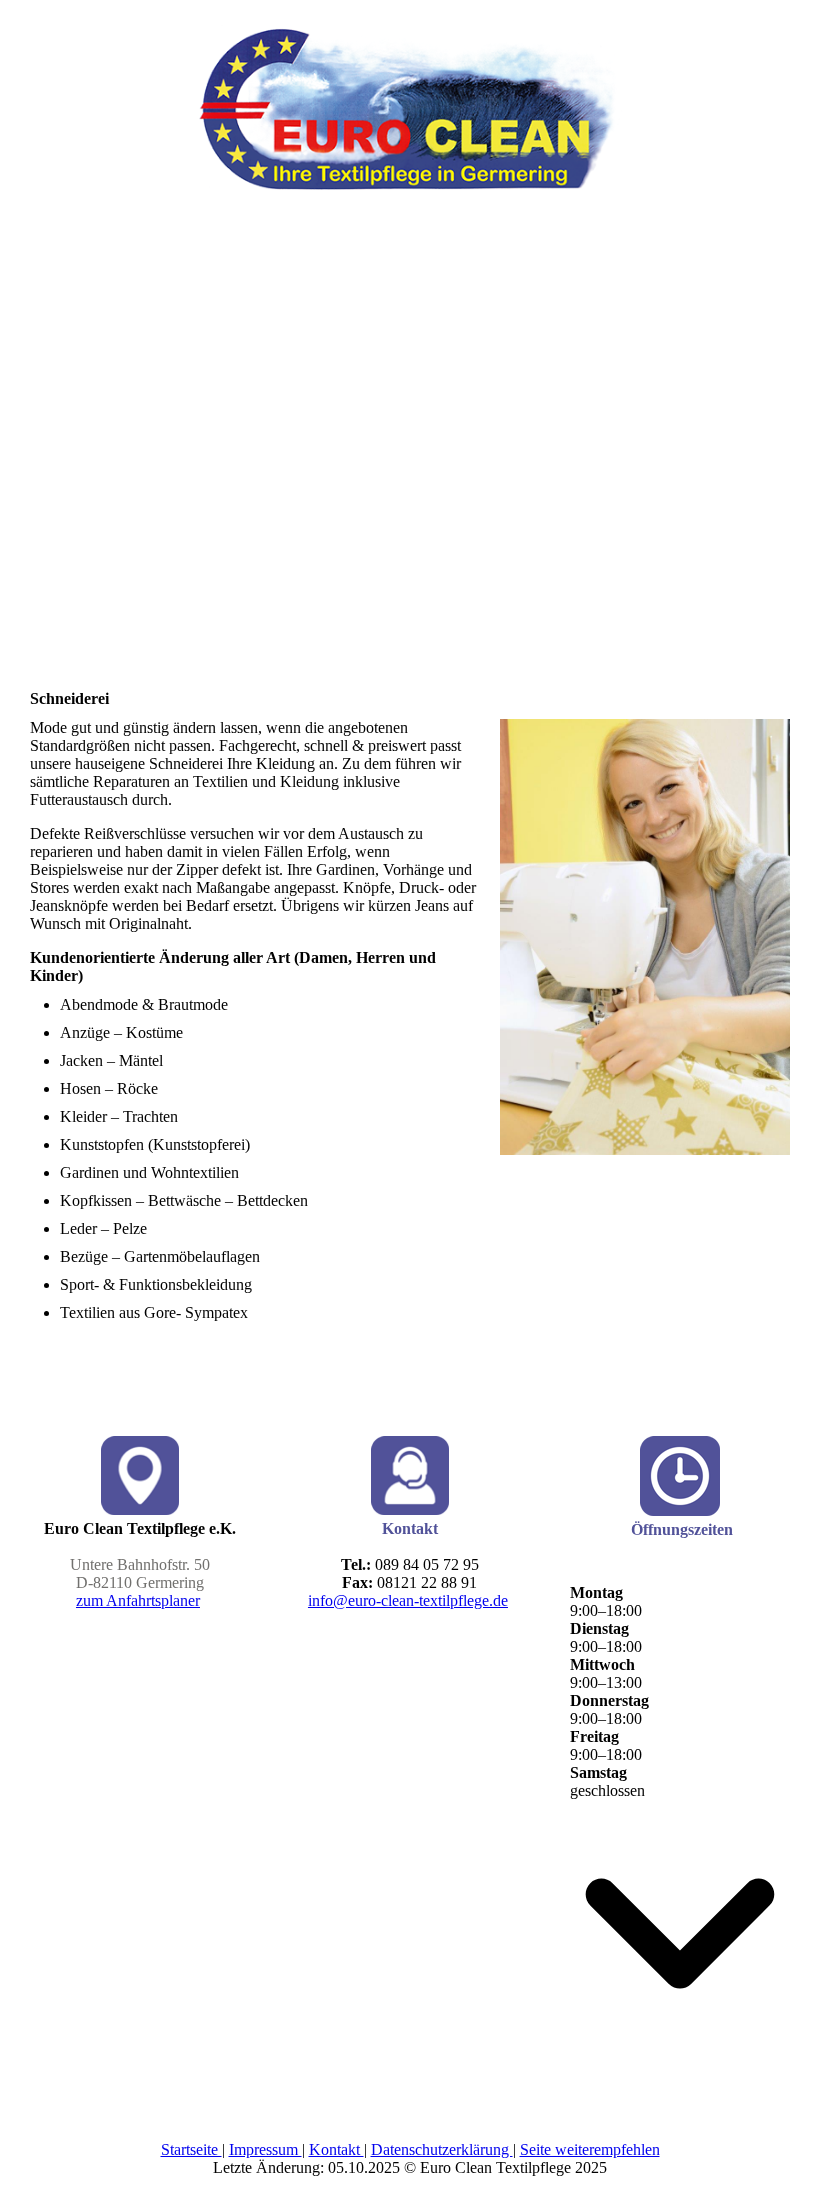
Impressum (265, 2149)
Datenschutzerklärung (442, 2149)
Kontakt (336, 2149)
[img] (410, 95)
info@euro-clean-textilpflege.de (408, 1600)
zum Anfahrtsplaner (138, 1600)
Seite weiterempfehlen (590, 2149)
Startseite (191, 2149)
